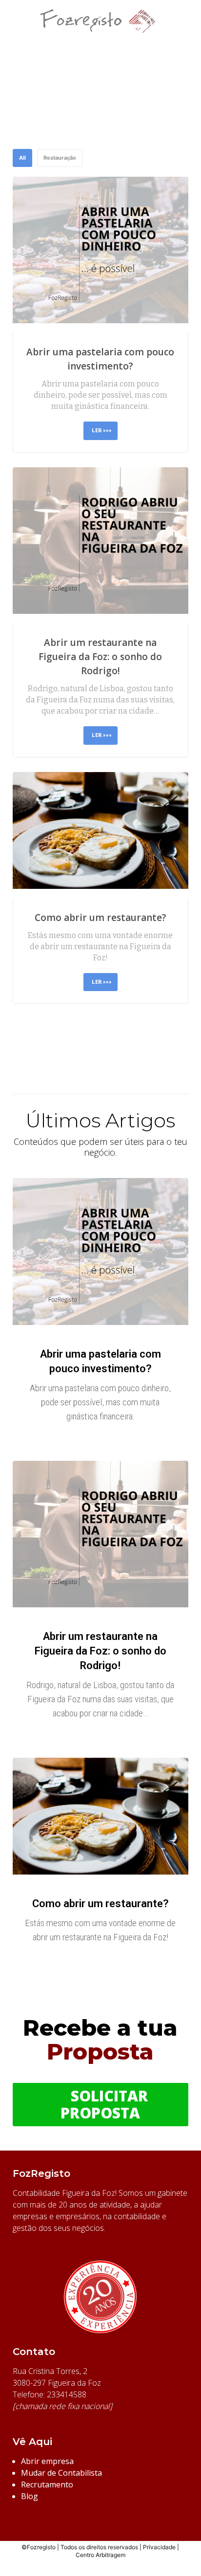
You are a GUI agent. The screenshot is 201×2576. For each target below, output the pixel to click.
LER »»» (102, 430)
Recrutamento (47, 2484)
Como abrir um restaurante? (100, 918)
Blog (30, 2496)
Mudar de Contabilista (61, 2473)
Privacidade (159, 2547)
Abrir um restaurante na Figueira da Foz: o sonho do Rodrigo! (100, 657)
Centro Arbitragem (100, 2555)
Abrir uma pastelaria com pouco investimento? (100, 359)
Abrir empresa (47, 2461)
